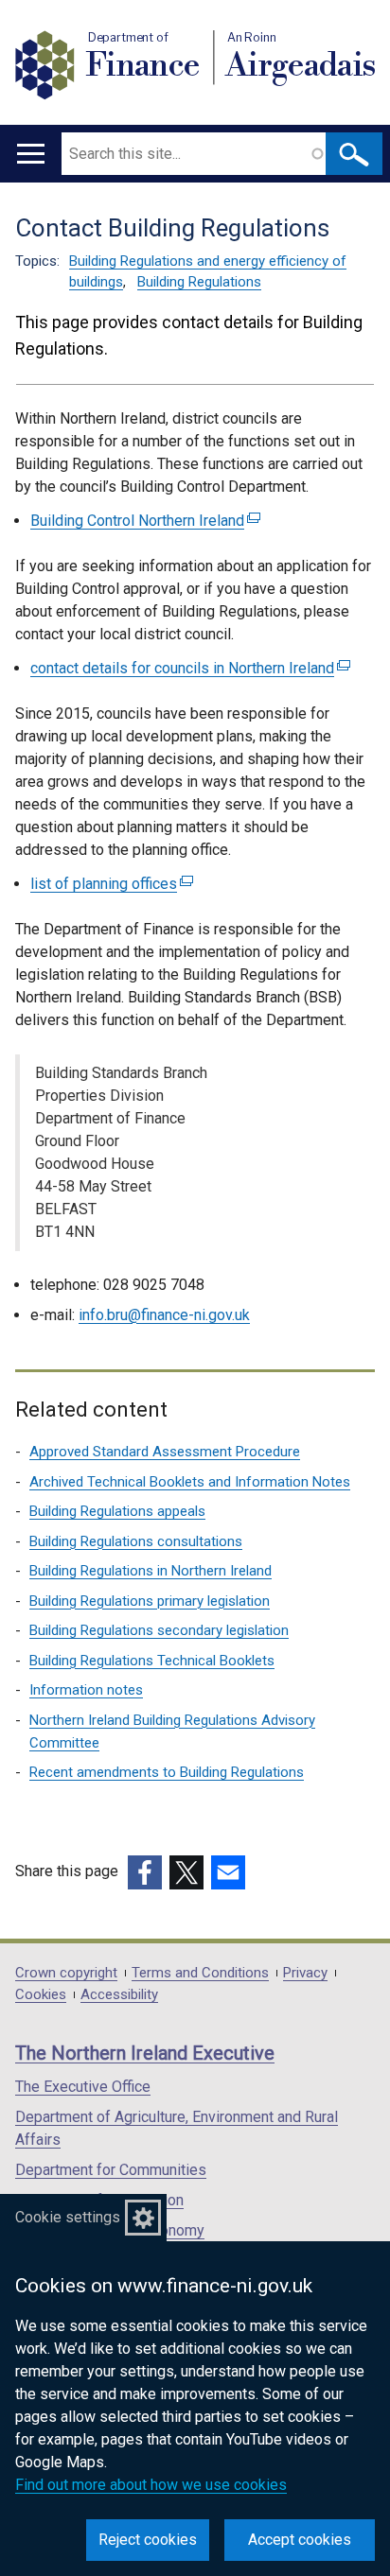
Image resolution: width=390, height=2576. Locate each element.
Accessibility (119, 1995)
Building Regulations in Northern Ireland (151, 1571)
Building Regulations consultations (136, 1541)
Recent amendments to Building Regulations (167, 1772)
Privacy (305, 1973)
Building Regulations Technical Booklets (152, 1661)
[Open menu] (31, 154)
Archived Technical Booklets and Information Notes (190, 1482)
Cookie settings (68, 2217)
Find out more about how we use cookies (151, 2485)
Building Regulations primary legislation (150, 1601)
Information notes (86, 1690)
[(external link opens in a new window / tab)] (145, 1872)
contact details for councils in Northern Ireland (188, 668)
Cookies (41, 1995)
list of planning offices (109, 884)
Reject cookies (148, 2540)
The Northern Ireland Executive (145, 2053)
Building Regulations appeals (117, 1511)
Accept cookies (300, 2540)
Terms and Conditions (200, 1973)
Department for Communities (111, 2170)
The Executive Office (83, 2087)
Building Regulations (199, 282)
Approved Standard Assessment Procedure (165, 1452)
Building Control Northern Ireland (143, 521)
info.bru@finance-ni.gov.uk (164, 1315)
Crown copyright (66, 1973)
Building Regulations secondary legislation (159, 1630)
